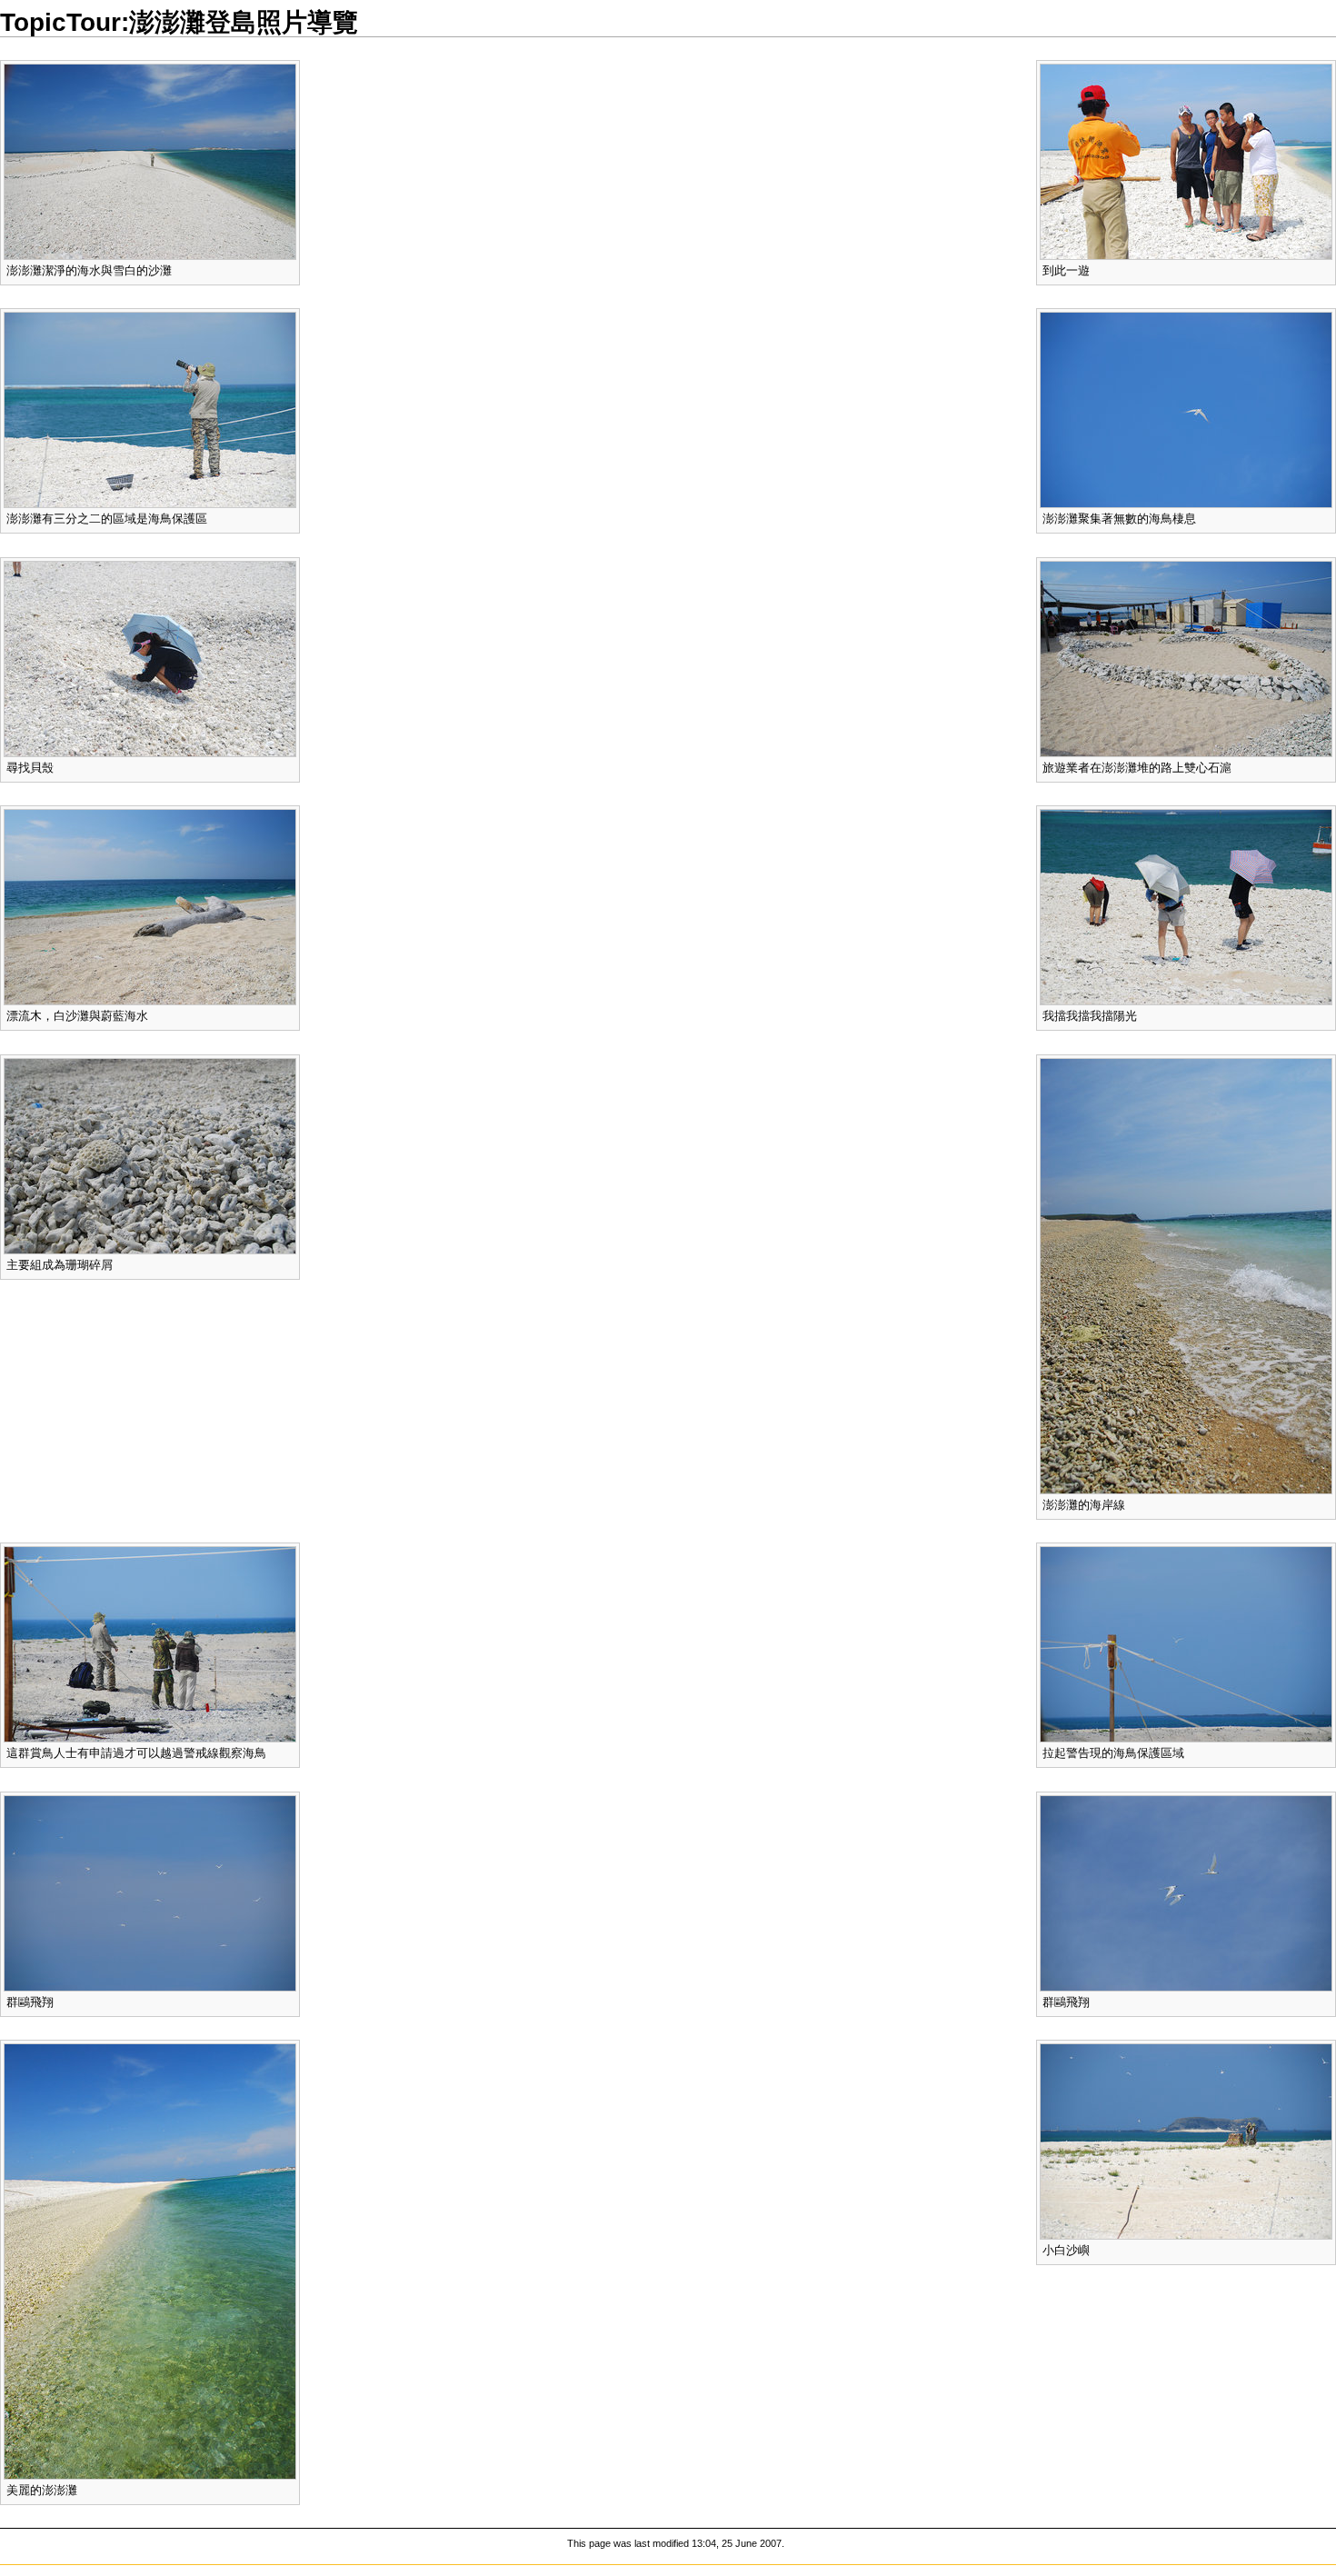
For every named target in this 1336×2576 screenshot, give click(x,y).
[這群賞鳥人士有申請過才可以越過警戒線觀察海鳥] (150, 1644)
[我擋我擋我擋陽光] (1186, 907)
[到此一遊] (1186, 160)
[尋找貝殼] (150, 658)
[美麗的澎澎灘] (150, 2261)
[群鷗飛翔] (1186, 1892)
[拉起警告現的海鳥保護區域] (1186, 1644)
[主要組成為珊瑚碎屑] (150, 1155)
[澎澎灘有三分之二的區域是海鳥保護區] (150, 409)
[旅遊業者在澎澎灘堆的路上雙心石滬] (1186, 658)
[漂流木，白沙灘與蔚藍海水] (150, 907)
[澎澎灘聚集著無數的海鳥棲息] (1186, 409)
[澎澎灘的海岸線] (1186, 1275)
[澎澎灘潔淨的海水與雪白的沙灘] (150, 160)
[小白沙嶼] (1186, 2141)
